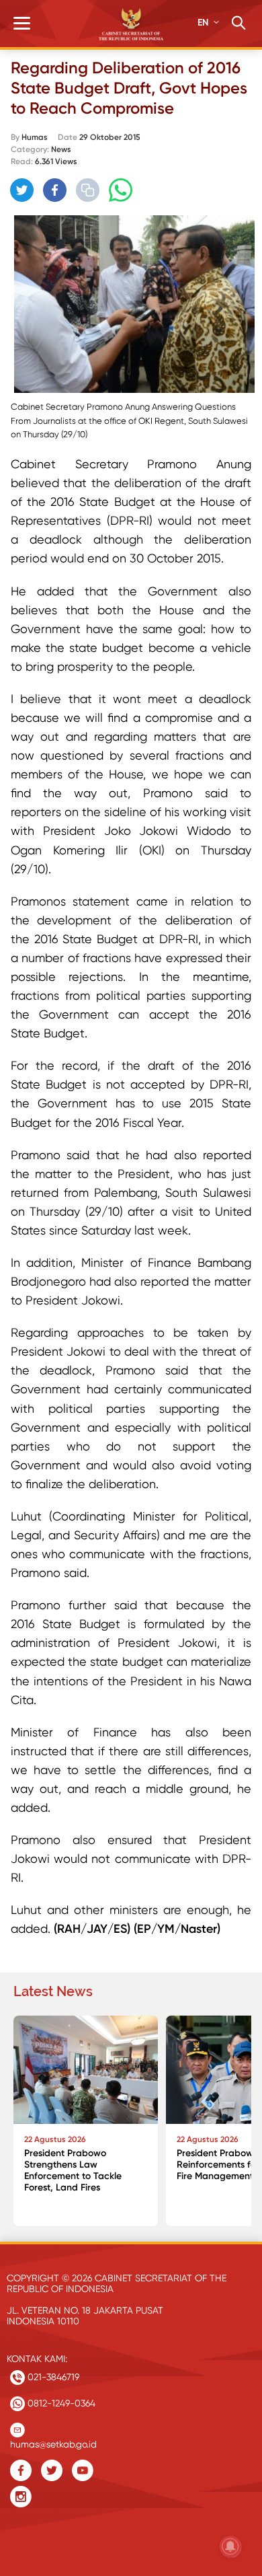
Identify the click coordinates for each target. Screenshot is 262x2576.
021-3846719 (52, 2377)
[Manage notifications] (230, 2546)
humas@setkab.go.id (53, 2441)
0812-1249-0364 (60, 2403)
